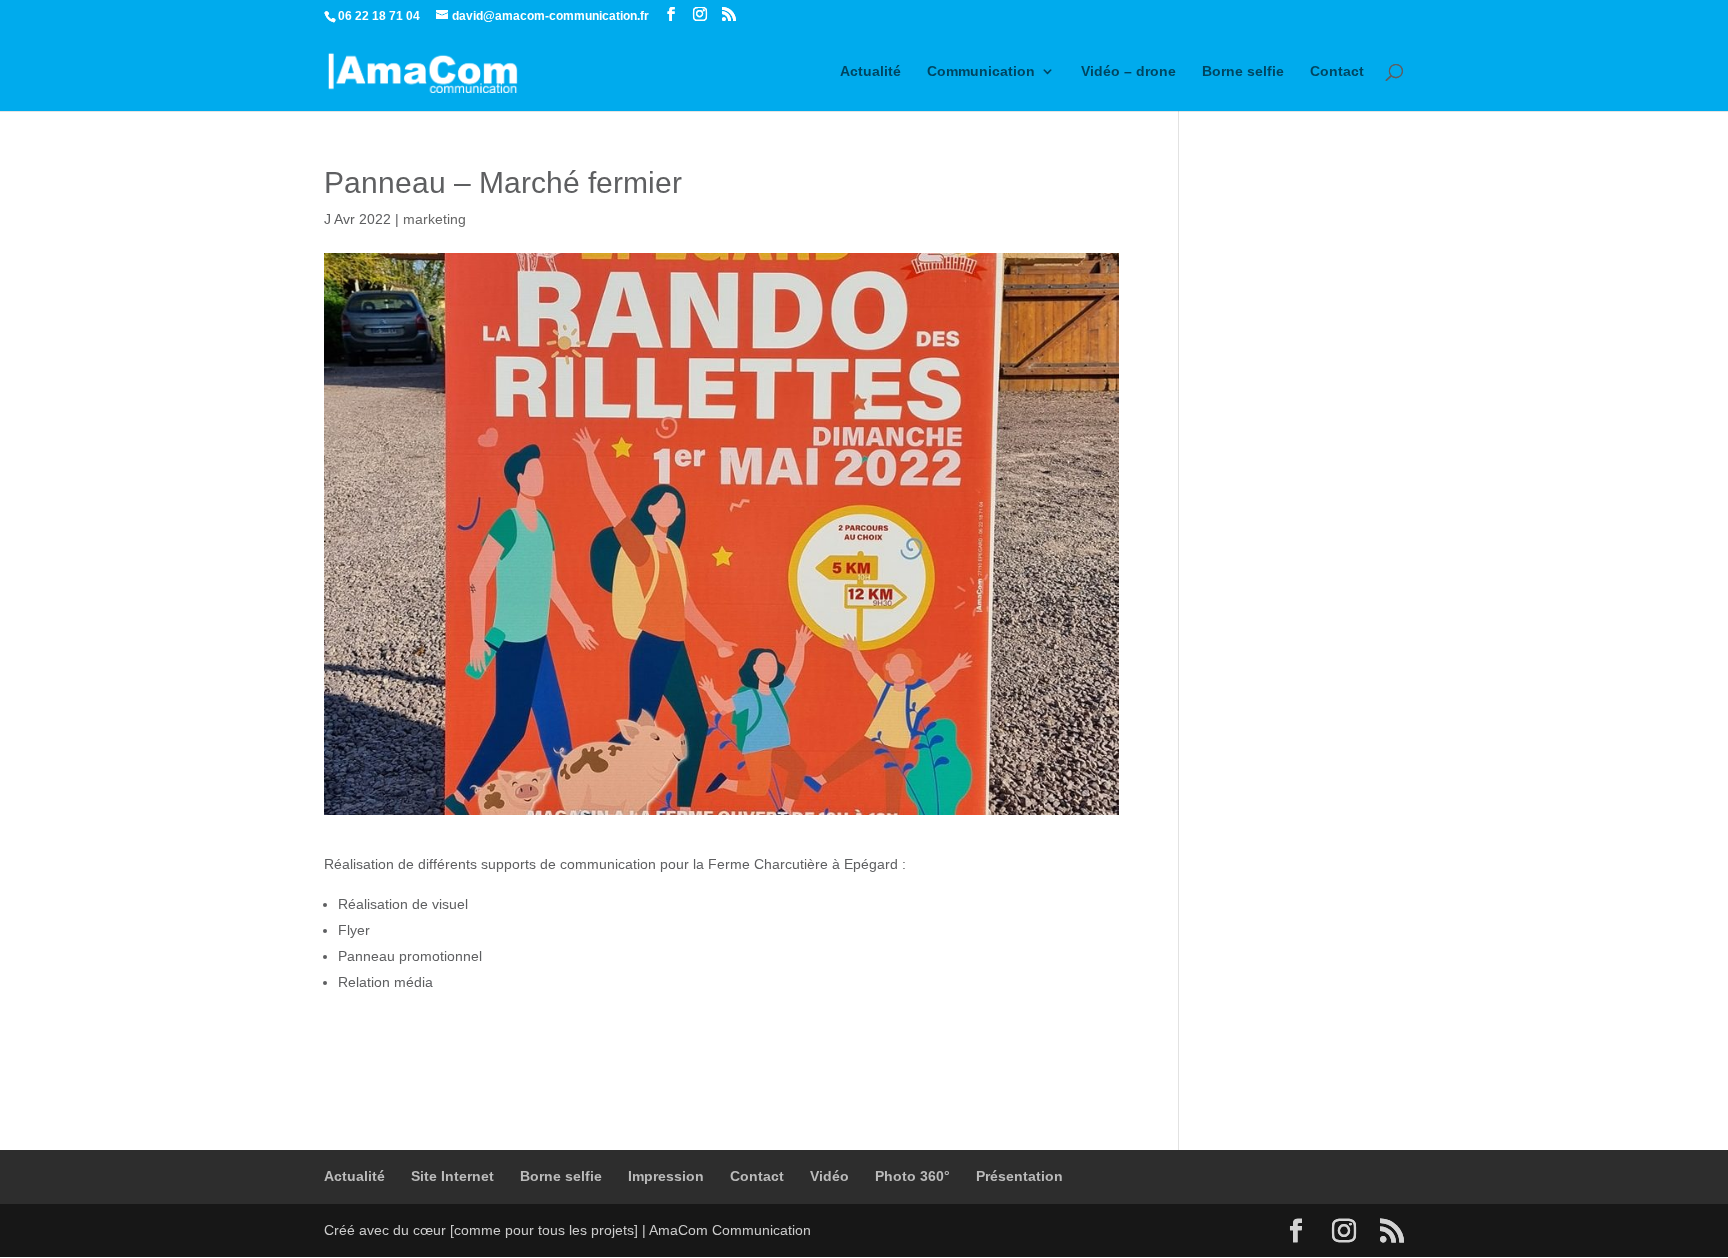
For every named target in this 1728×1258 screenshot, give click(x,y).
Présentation (1019, 1176)
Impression (666, 1176)
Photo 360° (912, 1176)
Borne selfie (1243, 71)
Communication (981, 71)
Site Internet (452, 1176)
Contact (1337, 71)
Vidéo (829, 1176)
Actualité (870, 71)
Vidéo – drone (1128, 71)
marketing (434, 219)
